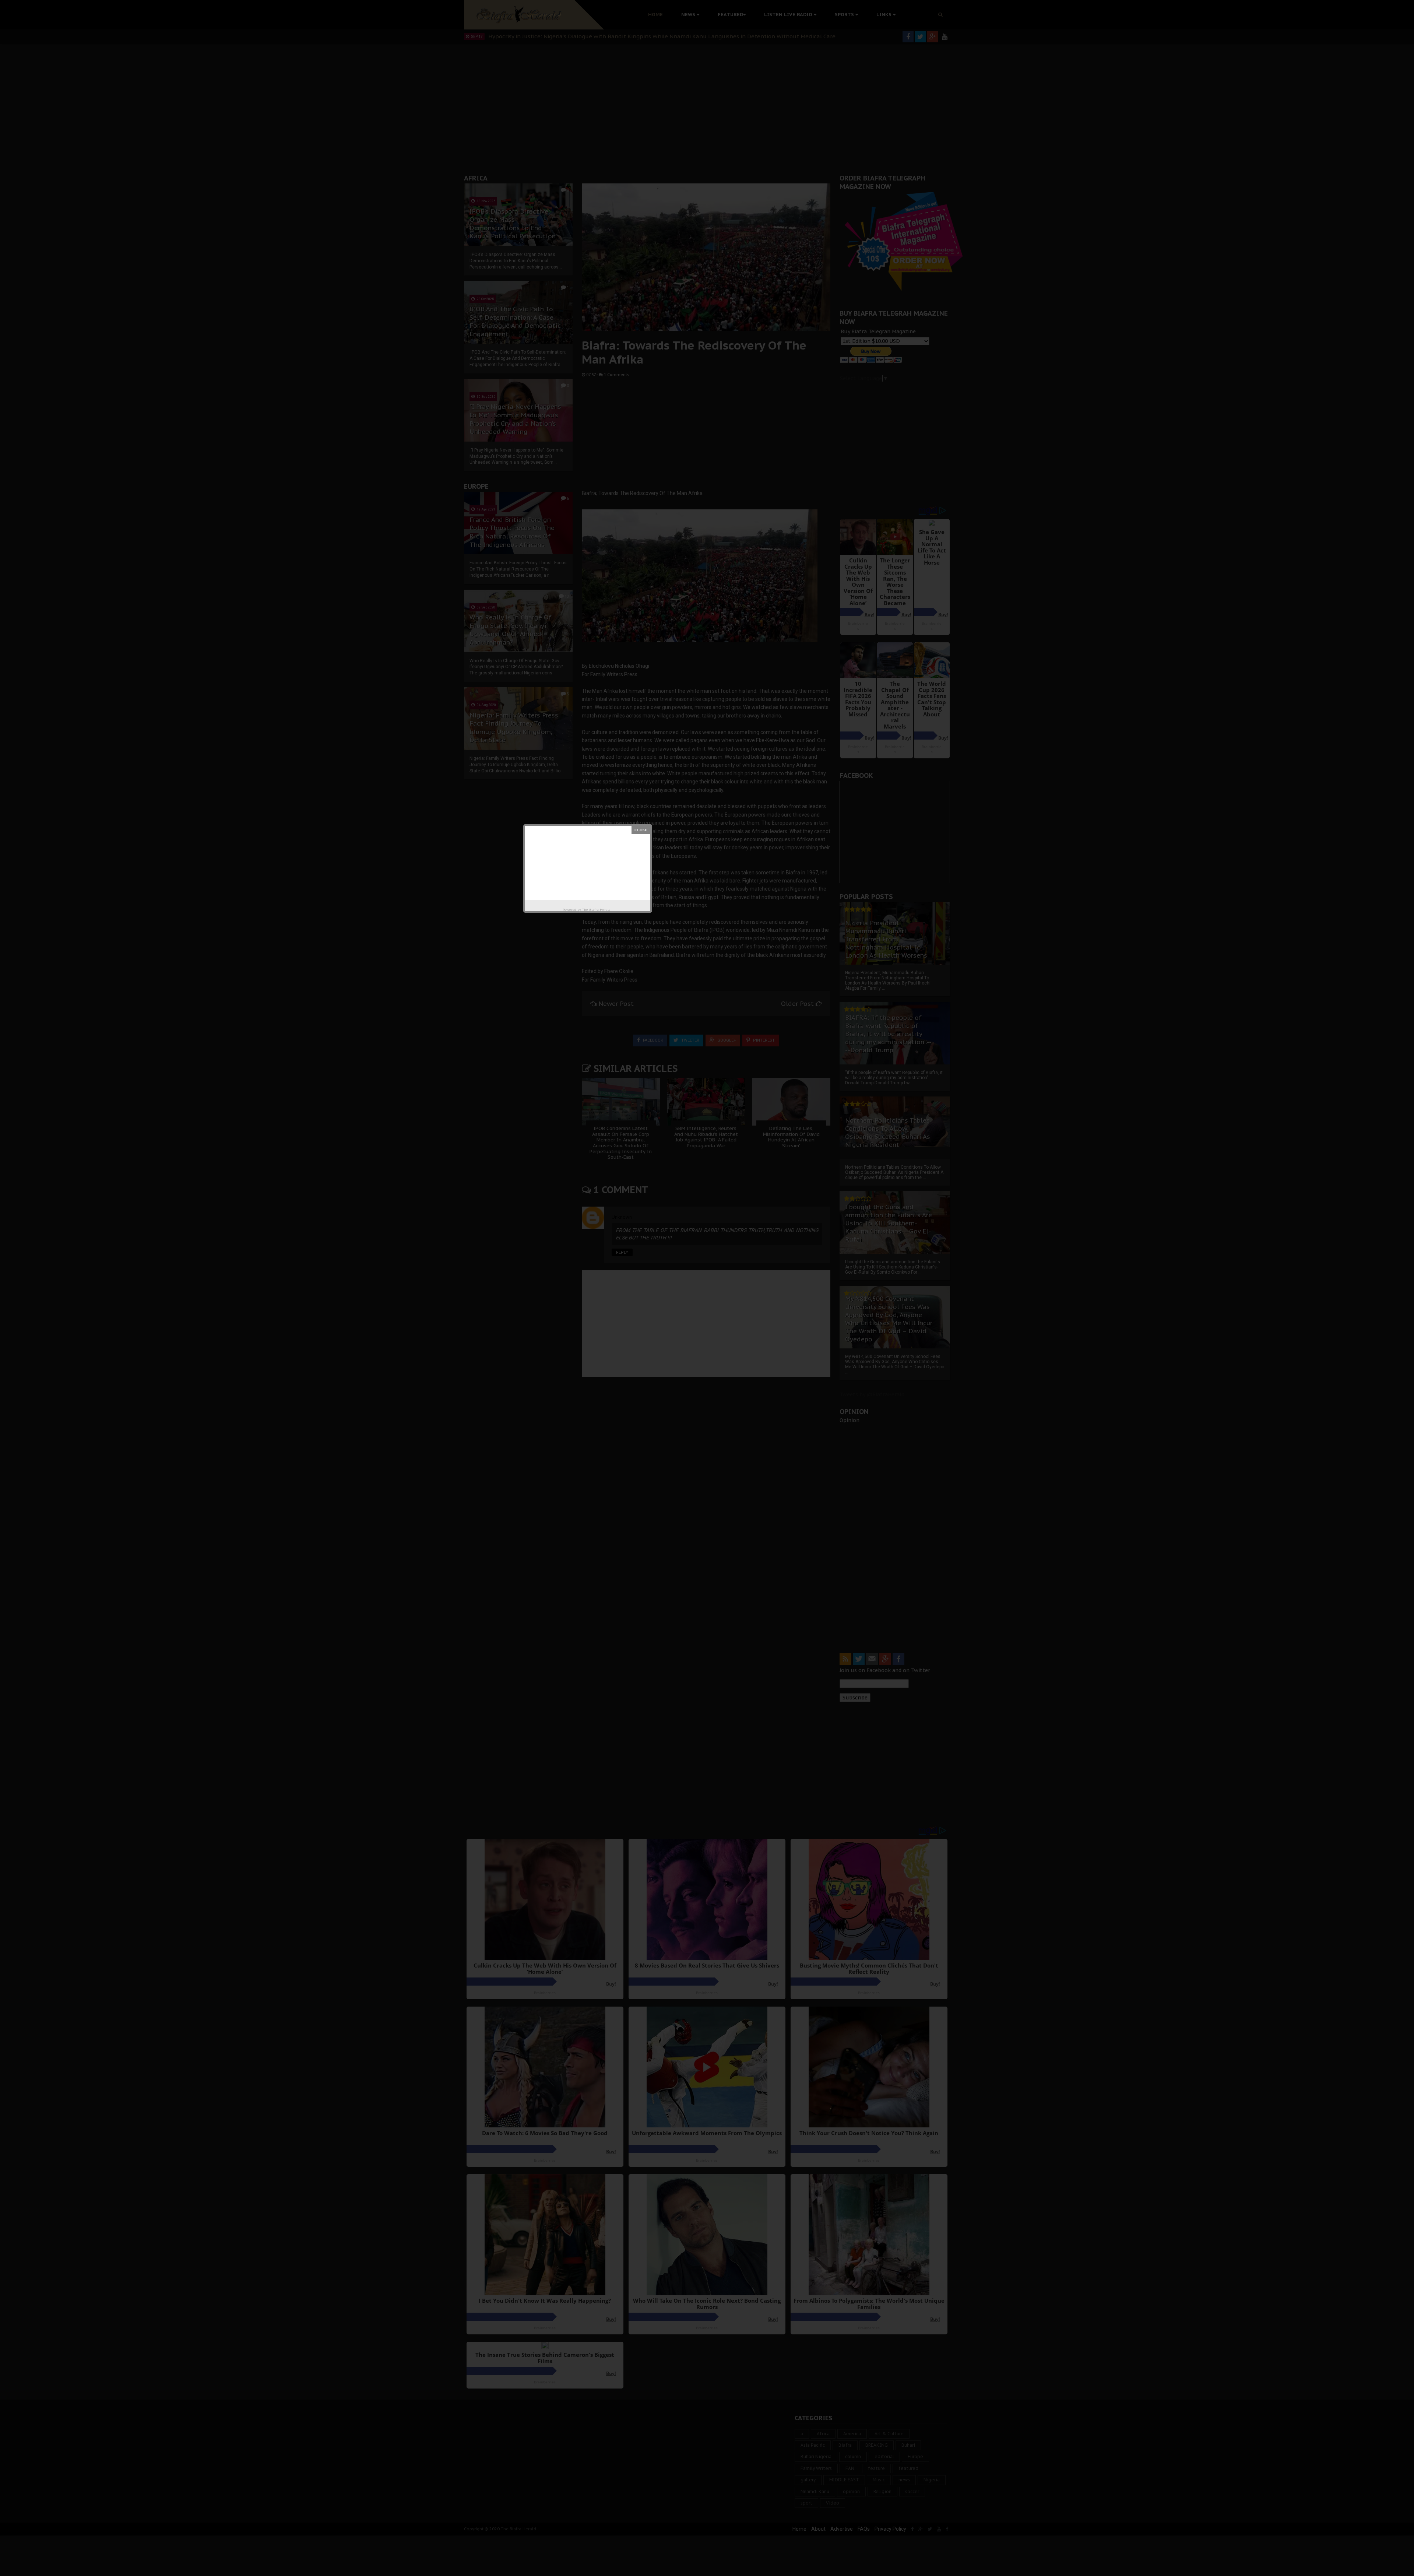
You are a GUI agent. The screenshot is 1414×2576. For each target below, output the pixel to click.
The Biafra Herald (596, 910)
